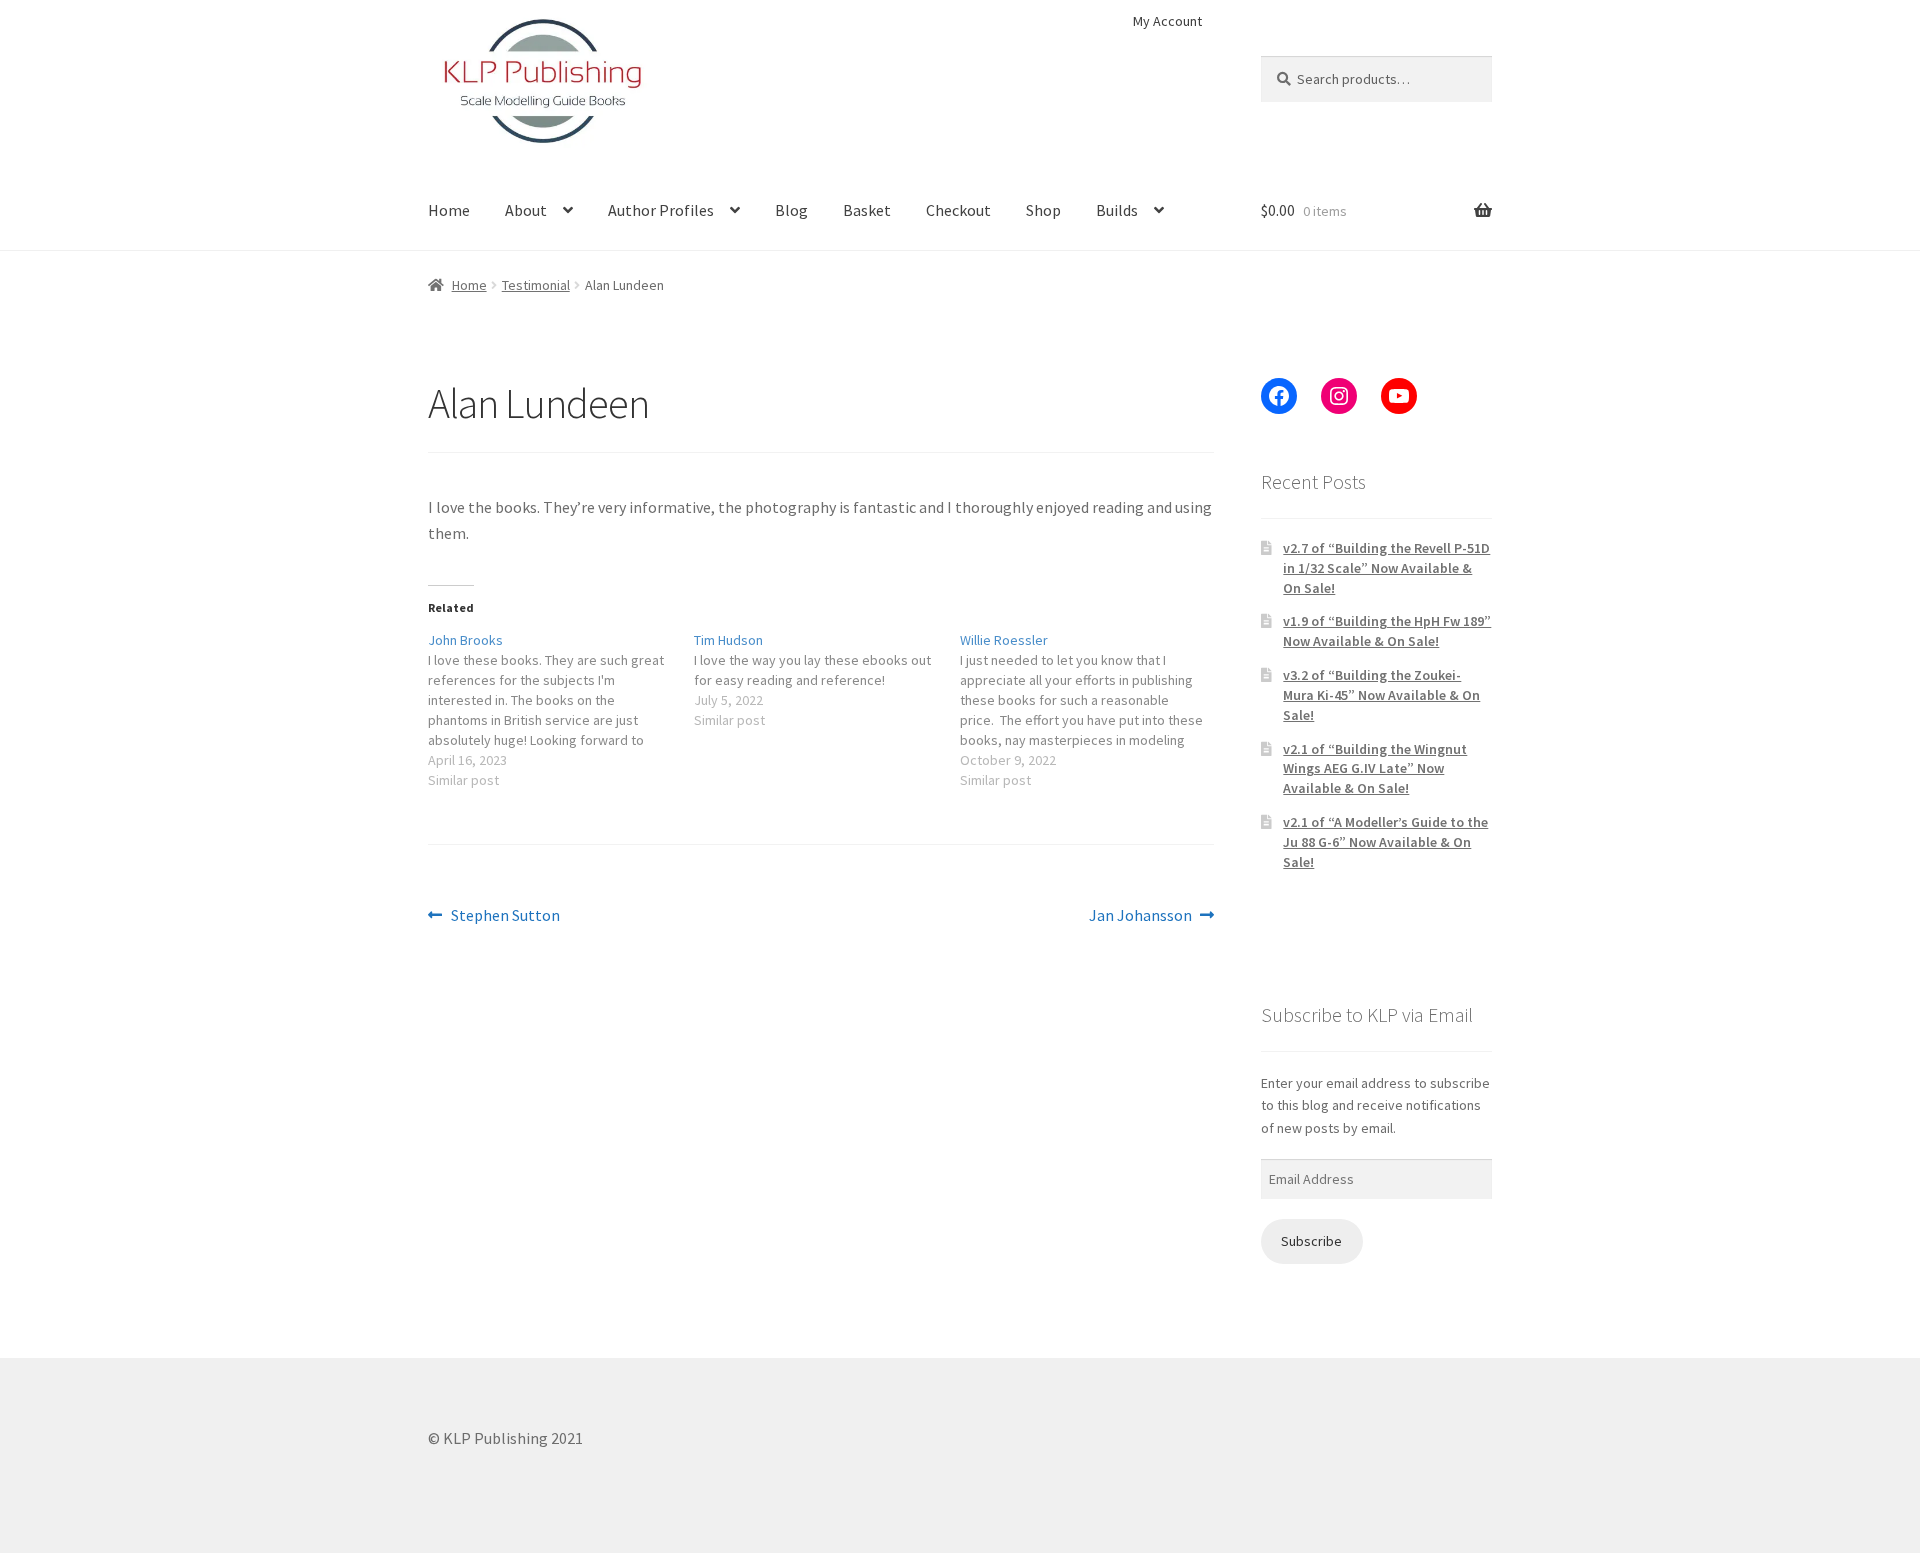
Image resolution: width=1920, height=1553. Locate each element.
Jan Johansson (1140, 916)
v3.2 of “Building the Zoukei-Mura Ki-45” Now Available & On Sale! (1381, 695)
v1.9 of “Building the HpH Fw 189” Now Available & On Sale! (1387, 631)
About (526, 210)
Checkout (958, 210)
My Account (1167, 21)
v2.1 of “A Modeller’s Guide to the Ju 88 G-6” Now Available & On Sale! (1385, 842)
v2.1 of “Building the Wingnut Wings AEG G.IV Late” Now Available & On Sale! (1375, 769)
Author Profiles (661, 210)
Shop (1043, 210)
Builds (1117, 210)
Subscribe (1311, 1241)
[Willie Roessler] (1093, 710)
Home (449, 210)
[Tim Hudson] (827, 680)
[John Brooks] (561, 710)
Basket (867, 210)
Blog (791, 210)
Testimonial (536, 285)
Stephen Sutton (505, 916)
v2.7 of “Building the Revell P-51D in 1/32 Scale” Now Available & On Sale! (1386, 568)
